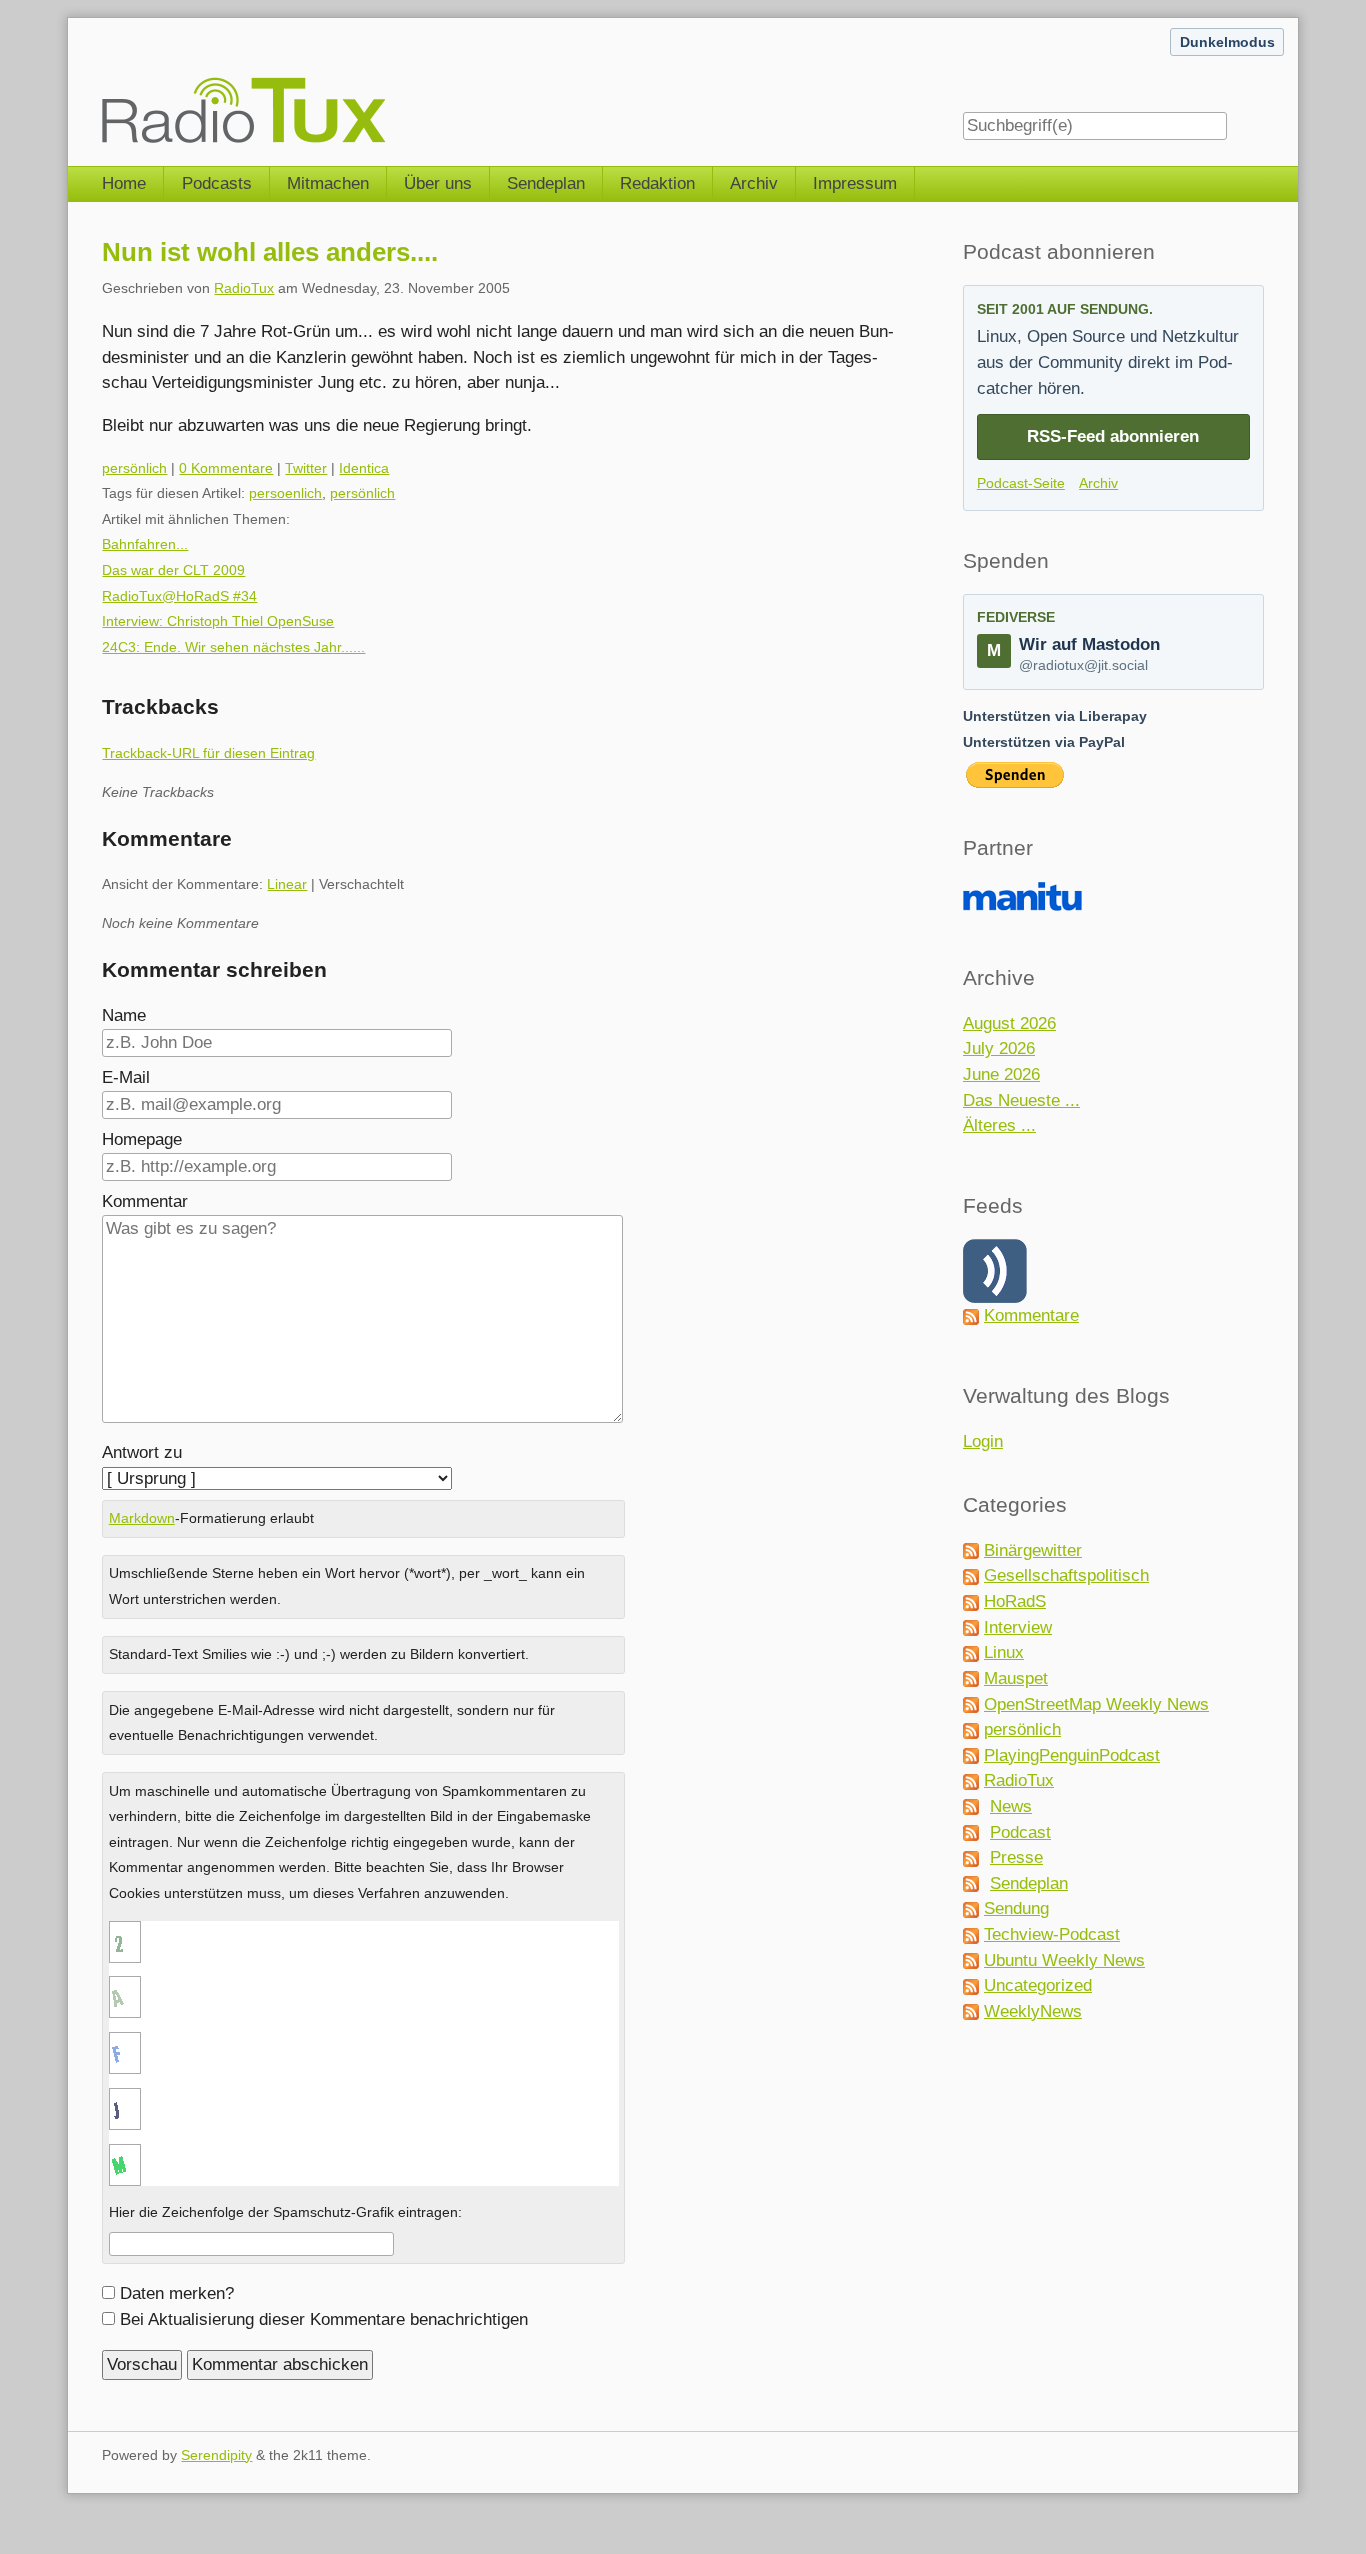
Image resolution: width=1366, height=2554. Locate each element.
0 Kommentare (226, 468)
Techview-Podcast (1052, 1934)
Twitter (306, 468)
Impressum (855, 183)
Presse (1016, 1857)
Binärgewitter (1033, 1550)
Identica (364, 468)
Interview (1018, 1627)
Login (983, 1441)
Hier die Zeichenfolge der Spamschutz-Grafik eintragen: (285, 2212)
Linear (287, 884)
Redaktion (657, 183)
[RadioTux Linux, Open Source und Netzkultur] (102, 82)
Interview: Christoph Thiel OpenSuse (218, 621)
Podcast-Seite (1021, 483)
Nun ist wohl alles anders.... (270, 252)
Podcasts (217, 183)
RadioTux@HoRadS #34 (179, 596)
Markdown (142, 1518)
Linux (1004, 1652)
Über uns (438, 183)
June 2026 (1001, 1074)
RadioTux (244, 288)
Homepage (142, 1139)
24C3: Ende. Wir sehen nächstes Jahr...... (233, 647)
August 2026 (1009, 1023)
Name (124, 1015)
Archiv (754, 183)
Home (124, 183)
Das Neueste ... (1021, 1100)
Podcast (1020, 1832)
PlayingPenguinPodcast (1072, 1755)
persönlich (134, 468)
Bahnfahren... (145, 544)
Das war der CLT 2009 (173, 570)
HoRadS (1015, 1601)
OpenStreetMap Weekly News (1096, 1704)
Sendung (1016, 1908)
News (1011, 1806)
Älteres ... (999, 1125)
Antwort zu (142, 1452)
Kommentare (1031, 1315)
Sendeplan (546, 183)
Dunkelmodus (1227, 42)
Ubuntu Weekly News (1064, 1960)
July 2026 (999, 1048)
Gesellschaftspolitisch (1066, 1575)
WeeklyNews (1033, 2011)
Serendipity (216, 2455)
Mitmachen (328, 183)
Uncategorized (1038, 1985)
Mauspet (1016, 1678)
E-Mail (126, 1077)
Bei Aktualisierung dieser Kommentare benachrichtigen (324, 2319)
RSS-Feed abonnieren (1113, 436)
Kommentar (145, 1201)
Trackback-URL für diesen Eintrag (208, 753)
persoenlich (285, 493)
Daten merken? (177, 2293)
